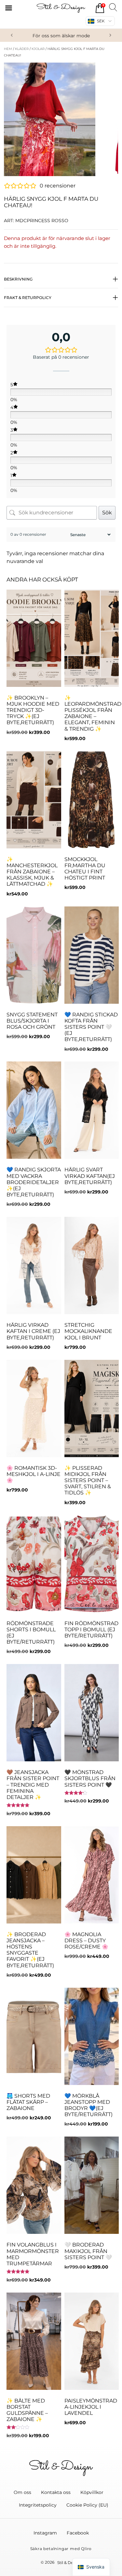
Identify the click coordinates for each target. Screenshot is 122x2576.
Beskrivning (18, 279)
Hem (8, 49)
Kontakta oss (56, 2492)
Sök (107, 513)
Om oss (22, 2492)
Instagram (45, 2533)
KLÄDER (22, 49)
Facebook (78, 2533)
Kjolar (38, 49)
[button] (12, 35)
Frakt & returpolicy (28, 298)
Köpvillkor (92, 2492)
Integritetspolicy (38, 2505)
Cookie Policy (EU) (87, 2505)
